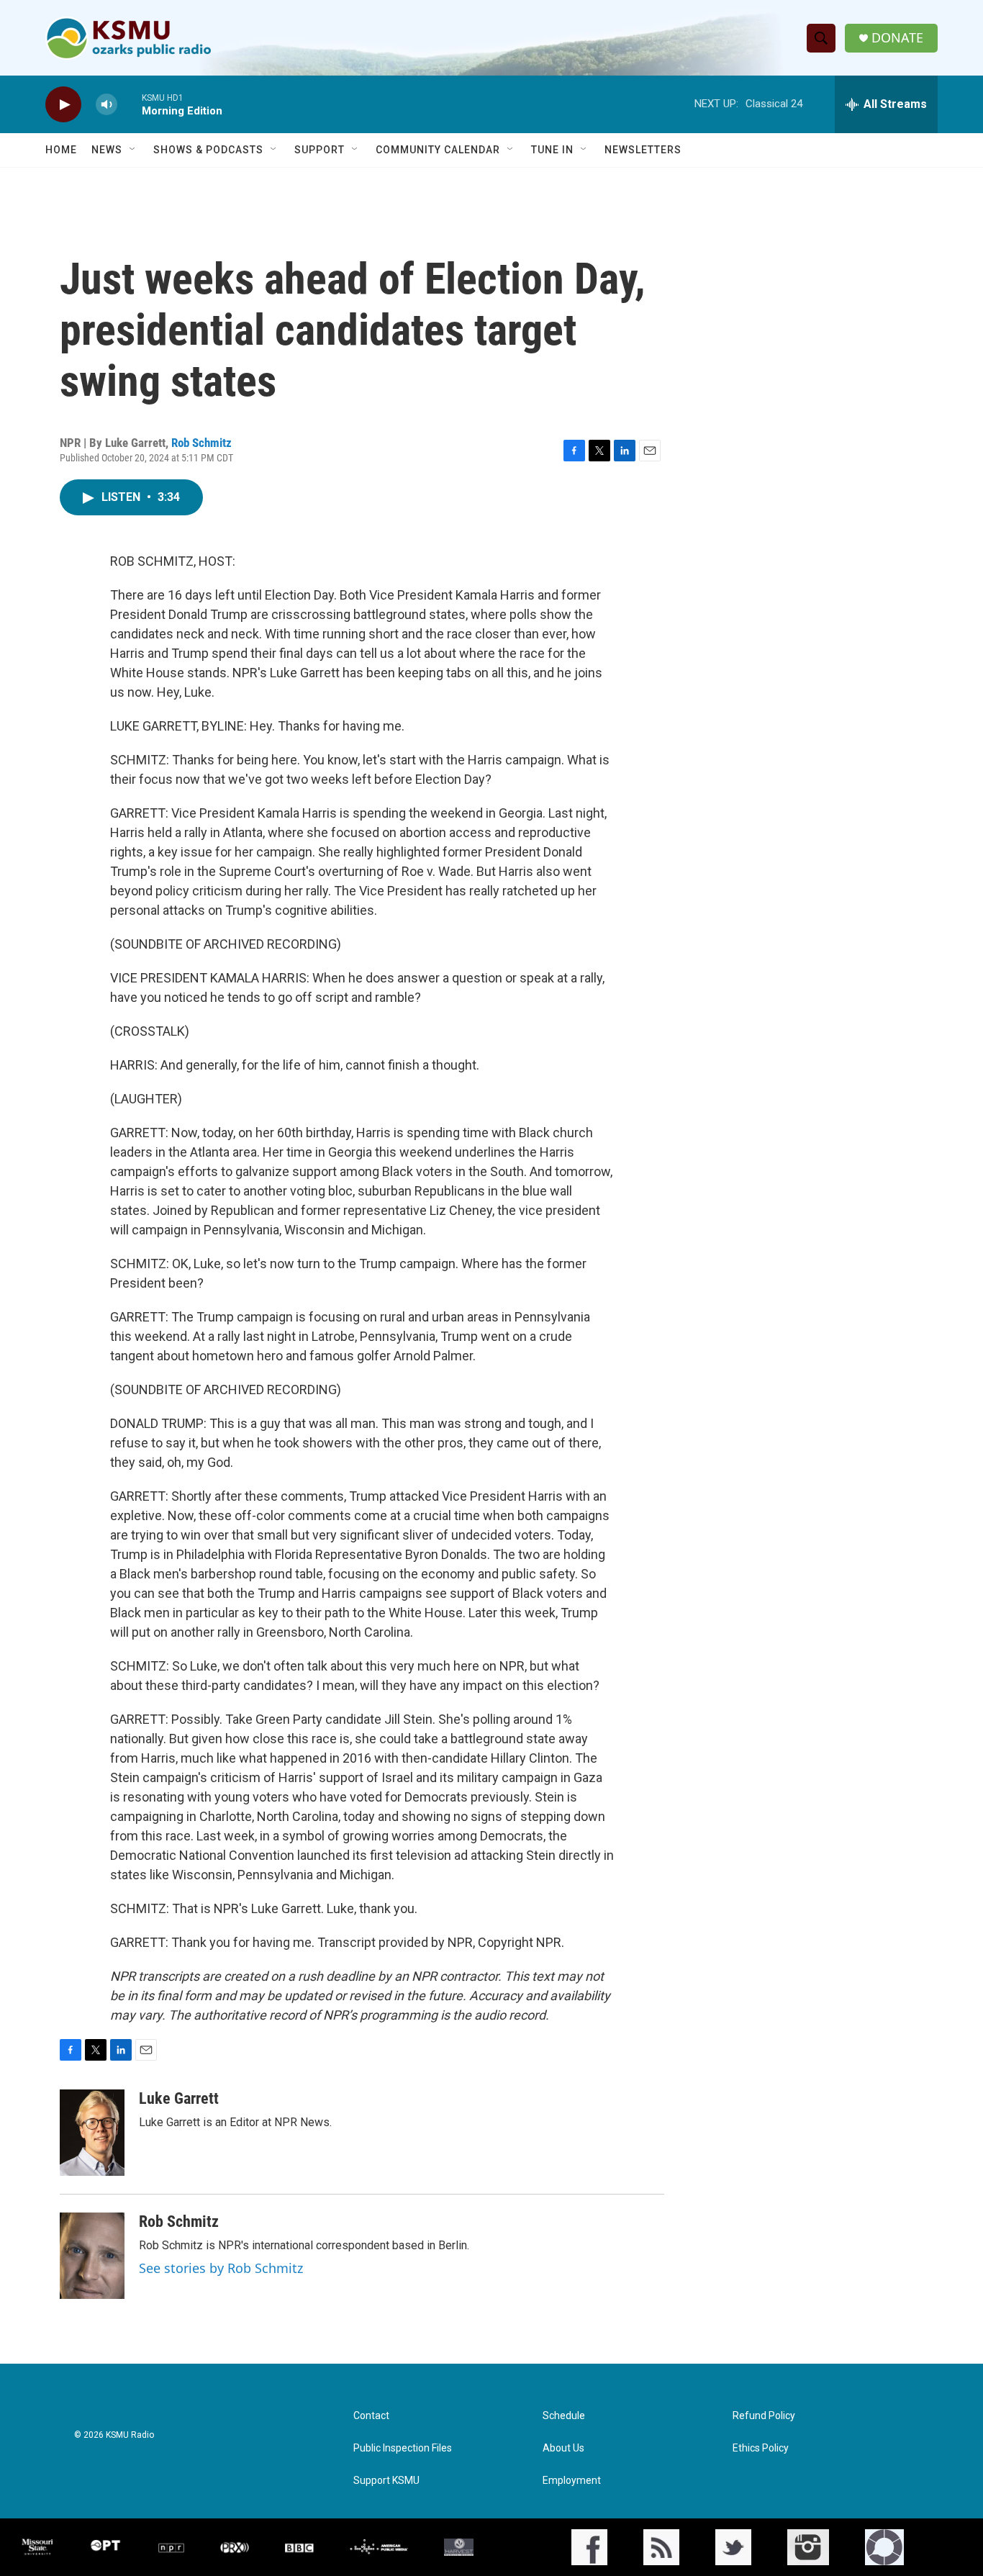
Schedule (564, 2416)
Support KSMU (386, 2481)
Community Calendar (438, 150)
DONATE (897, 38)
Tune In (552, 150)
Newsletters (643, 150)
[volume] (107, 105)
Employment (572, 2481)
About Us (563, 2448)
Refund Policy (764, 2416)
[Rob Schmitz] (92, 2256)
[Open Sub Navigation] (133, 150)
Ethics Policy (761, 2448)
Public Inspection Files (403, 2448)
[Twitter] (733, 2547)
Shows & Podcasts (208, 150)
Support (320, 150)
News (107, 150)
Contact (371, 2416)
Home (61, 150)
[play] (63, 105)
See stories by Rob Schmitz (221, 2268)
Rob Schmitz (201, 443)
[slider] (130, 104)
